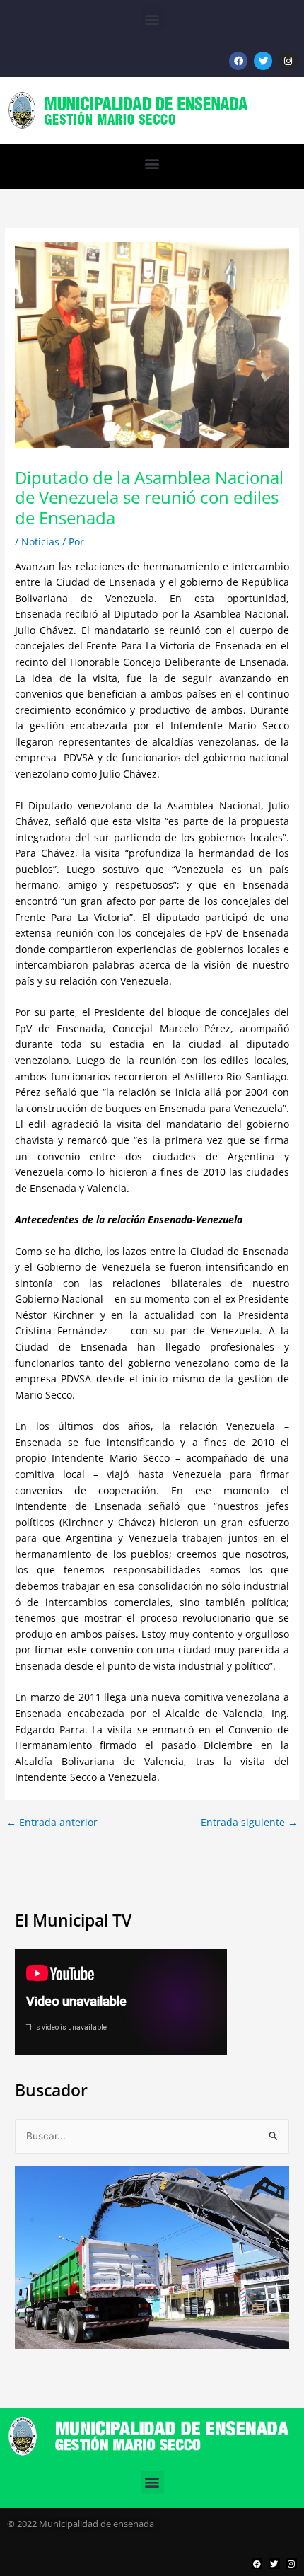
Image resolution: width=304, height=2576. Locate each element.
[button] (152, 19)
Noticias (40, 542)
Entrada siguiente (249, 1823)
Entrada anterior (52, 1823)
